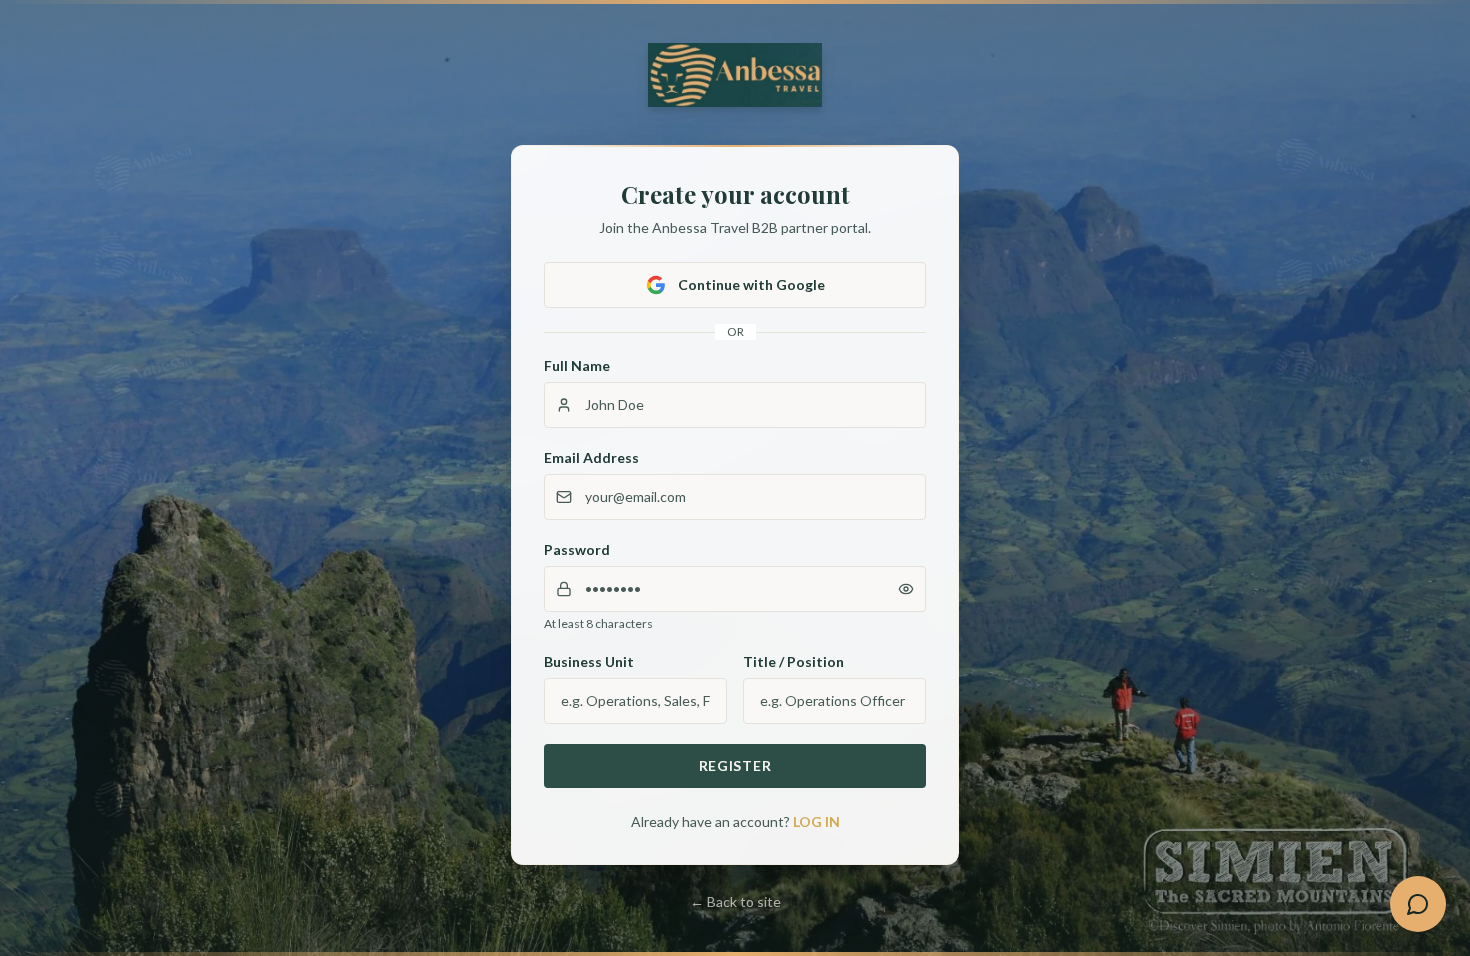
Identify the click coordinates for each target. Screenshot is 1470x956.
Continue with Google (751, 284)
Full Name (577, 365)
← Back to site (735, 901)
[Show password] (906, 589)
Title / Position (793, 661)
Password (577, 549)
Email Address (591, 457)
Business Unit (589, 661)
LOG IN (816, 821)
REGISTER (735, 765)
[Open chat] (1418, 904)
